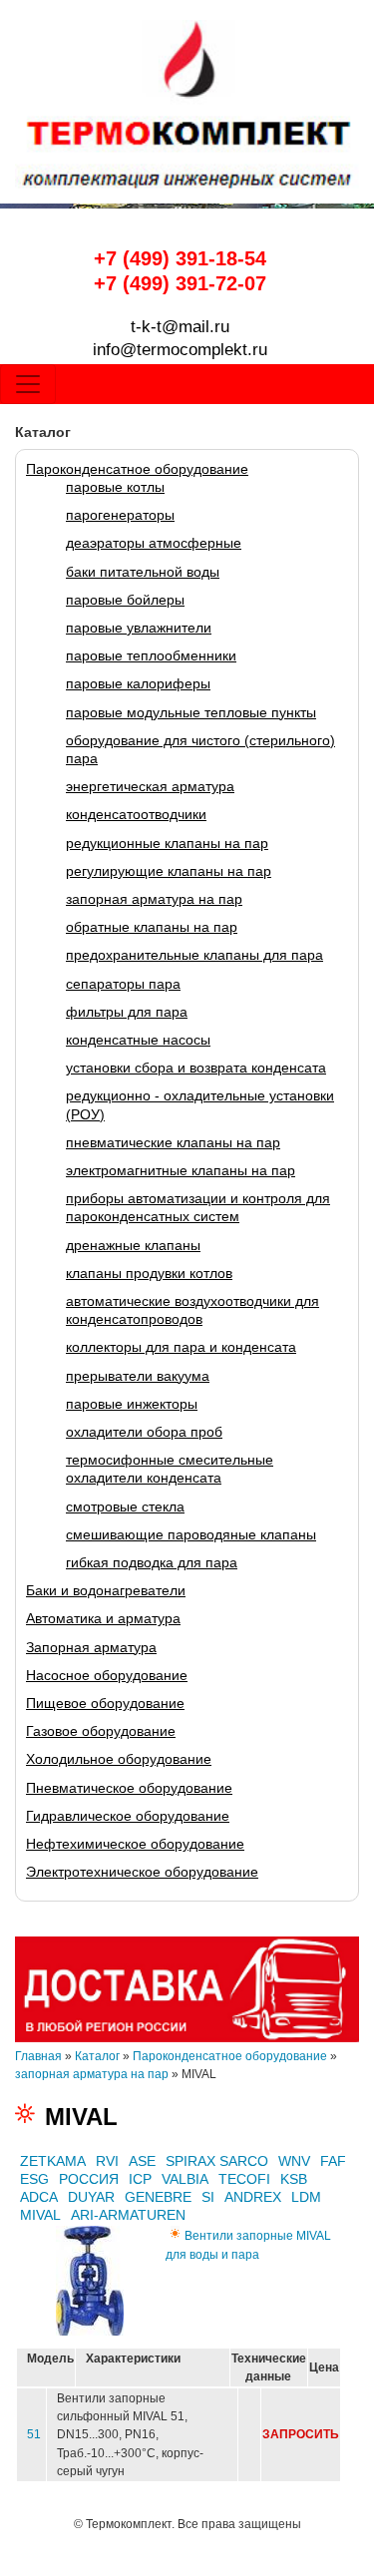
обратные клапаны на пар (152, 927)
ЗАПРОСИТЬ (301, 2434)
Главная (38, 2056)
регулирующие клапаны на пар (169, 871)
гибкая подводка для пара (152, 1562)
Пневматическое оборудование (129, 1788)
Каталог (97, 2056)
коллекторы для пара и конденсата (181, 1347)
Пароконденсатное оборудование (137, 469)
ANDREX (253, 2197)
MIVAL (40, 2215)
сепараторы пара (123, 984)
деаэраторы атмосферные (154, 543)
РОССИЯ (89, 2179)
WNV (294, 2161)
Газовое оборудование (101, 1731)
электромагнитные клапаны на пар (181, 1170)
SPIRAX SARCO (217, 2161)
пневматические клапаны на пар (173, 1142)
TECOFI (244, 2179)
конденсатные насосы (138, 1040)
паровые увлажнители (139, 628)
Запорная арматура (91, 1647)
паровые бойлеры (125, 600)
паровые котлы (115, 487)
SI (208, 2197)
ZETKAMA (53, 2161)
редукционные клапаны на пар (167, 843)
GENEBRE (158, 2197)
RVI (107, 2161)
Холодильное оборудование (119, 1759)
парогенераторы (120, 515)
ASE (142, 2161)
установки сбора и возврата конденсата (196, 1068)
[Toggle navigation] (28, 384)
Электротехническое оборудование (142, 1872)
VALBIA (185, 2179)
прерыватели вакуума (138, 1376)
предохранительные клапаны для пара (194, 955)
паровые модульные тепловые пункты (191, 712)
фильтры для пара (127, 1012)
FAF (333, 2161)
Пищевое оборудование (105, 1703)
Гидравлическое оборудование (128, 1816)
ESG (34, 2179)
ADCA (39, 2197)
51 (34, 2434)
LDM (306, 2197)
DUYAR (91, 2197)
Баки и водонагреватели (106, 1590)
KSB (294, 2179)
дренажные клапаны (133, 1245)
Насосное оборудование (107, 1675)
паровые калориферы (138, 683)
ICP (140, 2179)
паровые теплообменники (151, 655)
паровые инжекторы (132, 1404)
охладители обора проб (144, 1432)
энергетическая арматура (150, 786)
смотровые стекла (125, 1506)
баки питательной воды (143, 572)
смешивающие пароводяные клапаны (191, 1534)
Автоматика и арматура (103, 1618)
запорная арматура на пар (154, 899)
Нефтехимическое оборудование (135, 1844)
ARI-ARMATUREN (128, 2215)
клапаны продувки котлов (149, 1273)
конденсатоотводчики (136, 814)
